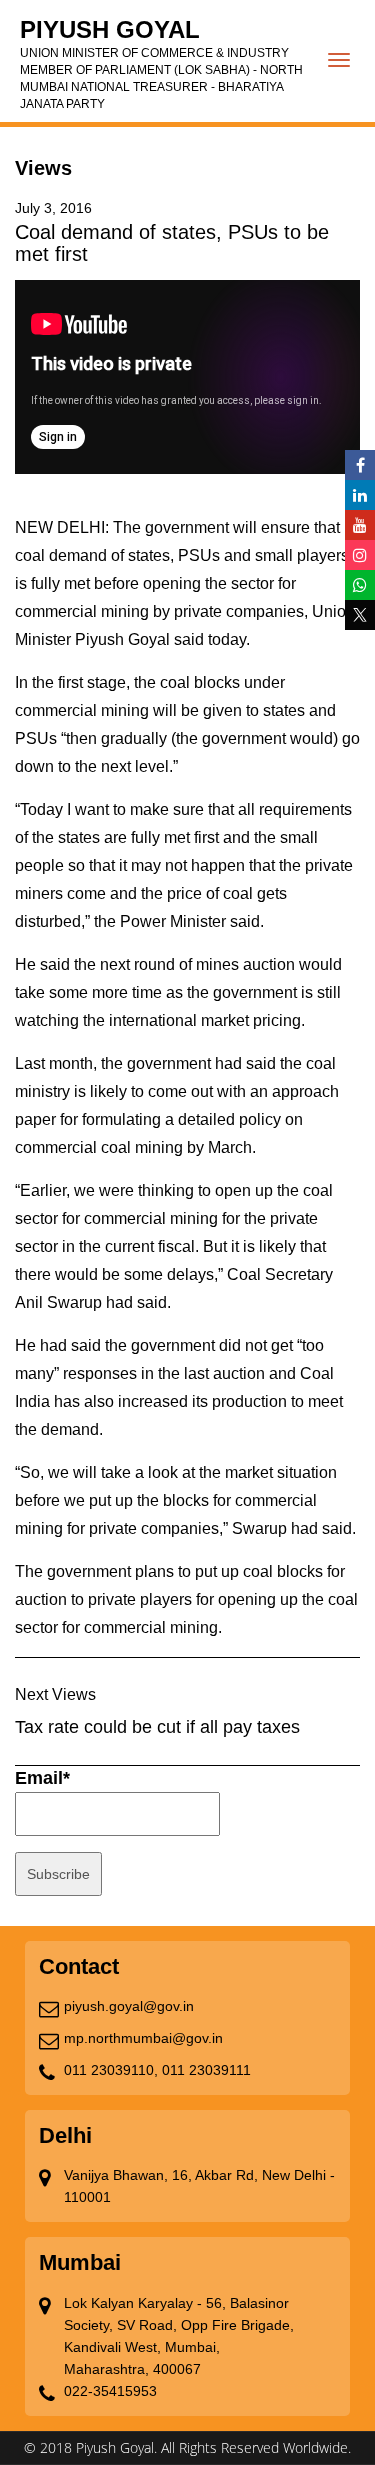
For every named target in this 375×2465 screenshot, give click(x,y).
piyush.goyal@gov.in (129, 2006)
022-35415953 (110, 2391)
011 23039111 (206, 2070)
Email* (42, 1778)
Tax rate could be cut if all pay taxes (157, 1727)
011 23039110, (111, 2070)
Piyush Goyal (161, 63)
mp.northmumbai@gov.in (143, 2038)
